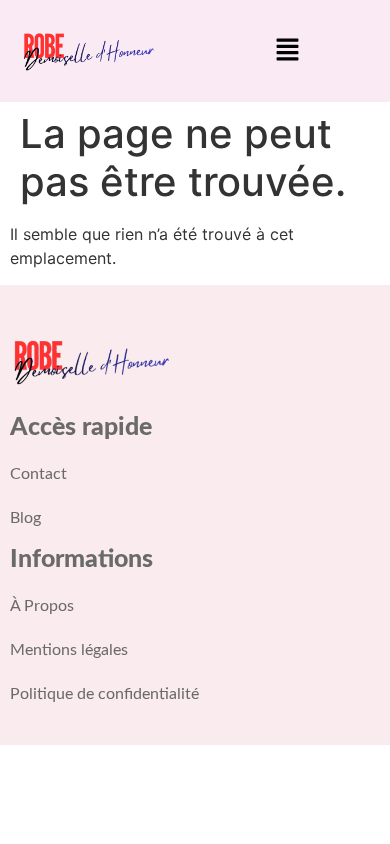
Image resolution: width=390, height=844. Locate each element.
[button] (287, 50)
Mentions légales (69, 650)
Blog (25, 518)
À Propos (42, 606)
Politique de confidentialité (104, 694)
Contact (38, 474)
